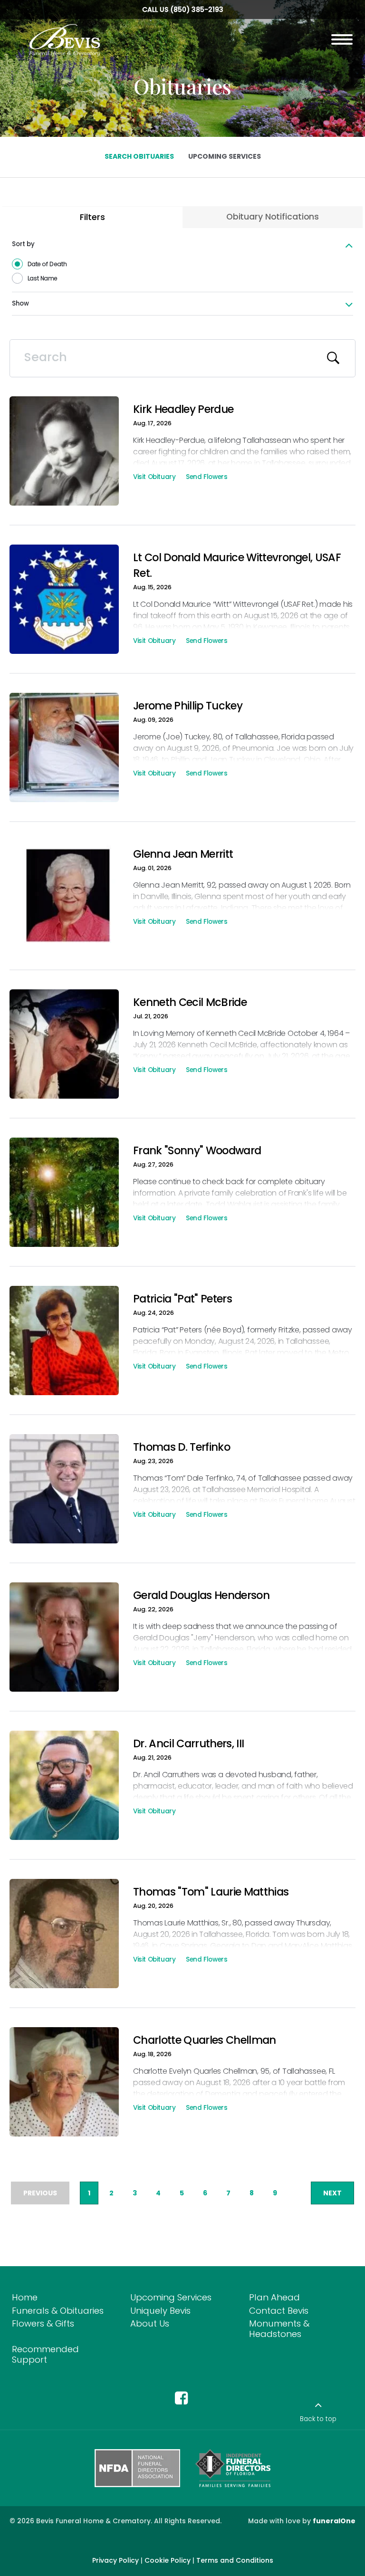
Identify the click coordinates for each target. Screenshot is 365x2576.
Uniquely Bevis (160, 2311)
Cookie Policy (168, 2560)
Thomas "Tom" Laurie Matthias (211, 1892)
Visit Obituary (154, 478)
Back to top (318, 2419)
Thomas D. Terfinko (182, 1447)
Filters (92, 217)
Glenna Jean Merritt (183, 854)
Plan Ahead (274, 2297)
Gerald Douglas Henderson (201, 1595)
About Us (150, 2323)
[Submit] (334, 358)
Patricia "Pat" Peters (182, 1299)
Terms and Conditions (235, 2560)
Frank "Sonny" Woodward (197, 1150)
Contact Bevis (279, 2311)
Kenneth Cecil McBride (190, 1002)
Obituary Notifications (273, 217)
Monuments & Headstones (279, 2329)
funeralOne (334, 2521)
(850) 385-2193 (197, 10)
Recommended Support (45, 2354)
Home (25, 2297)
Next (332, 2193)
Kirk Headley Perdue (183, 409)
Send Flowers (207, 478)
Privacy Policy (115, 2560)
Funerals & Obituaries (58, 2311)
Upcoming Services (171, 2297)
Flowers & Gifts (43, 2323)
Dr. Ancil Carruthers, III (188, 1743)
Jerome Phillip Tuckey (188, 706)
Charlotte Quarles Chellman (205, 2040)
